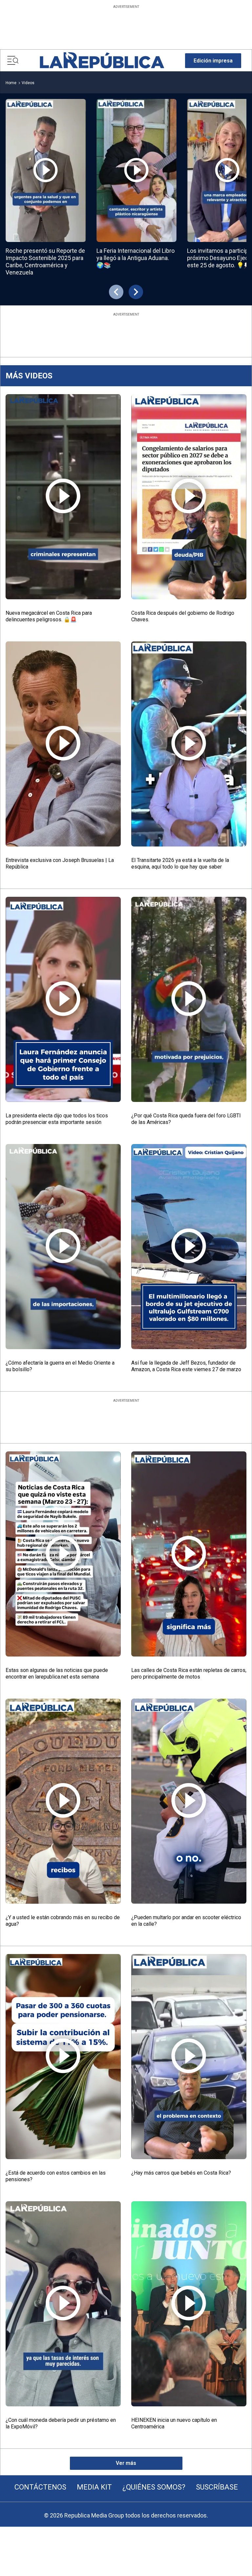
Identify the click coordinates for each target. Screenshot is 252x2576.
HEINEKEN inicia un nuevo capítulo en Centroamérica (174, 2423)
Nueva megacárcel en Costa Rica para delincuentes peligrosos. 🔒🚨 (49, 616)
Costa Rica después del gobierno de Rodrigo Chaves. (183, 616)
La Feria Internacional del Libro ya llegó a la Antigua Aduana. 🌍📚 (136, 258)
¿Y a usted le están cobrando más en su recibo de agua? (63, 1921)
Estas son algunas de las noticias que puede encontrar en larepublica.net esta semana (57, 1673)
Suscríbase (217, 2487)
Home (11, 83)
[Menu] (13, 60)
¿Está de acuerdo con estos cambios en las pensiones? (56, 2176)
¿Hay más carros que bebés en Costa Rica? (181, 2173)
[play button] (46, 170)
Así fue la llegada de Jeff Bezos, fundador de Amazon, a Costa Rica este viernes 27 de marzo (186, 1366)
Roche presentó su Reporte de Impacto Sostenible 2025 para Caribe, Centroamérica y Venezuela (45, 262)
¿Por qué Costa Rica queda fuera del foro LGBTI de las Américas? (186, 1119)
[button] (213, 61)
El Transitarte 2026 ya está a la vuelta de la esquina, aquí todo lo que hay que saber (180, 863)
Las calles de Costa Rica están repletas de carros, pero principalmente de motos (189, 1673)
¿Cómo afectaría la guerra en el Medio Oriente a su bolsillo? (60, 1366)
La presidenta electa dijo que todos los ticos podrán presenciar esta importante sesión (57, 1119)
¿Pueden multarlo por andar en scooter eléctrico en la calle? (186, 1921)
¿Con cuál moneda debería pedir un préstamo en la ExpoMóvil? (61, 2423)
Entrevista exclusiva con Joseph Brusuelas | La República (60, 863)
